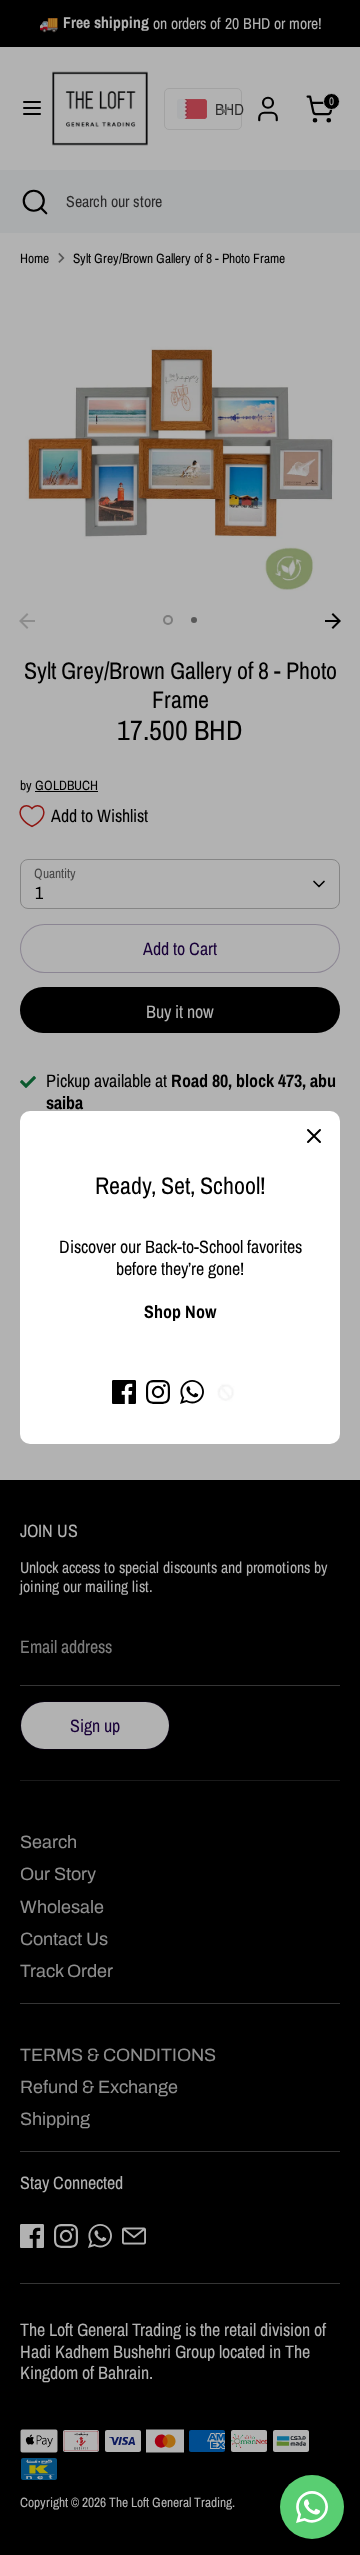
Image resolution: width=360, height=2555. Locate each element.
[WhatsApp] (192, 1392)
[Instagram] (158, 1392)
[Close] (314, 1137)
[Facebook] (124, 1392)
